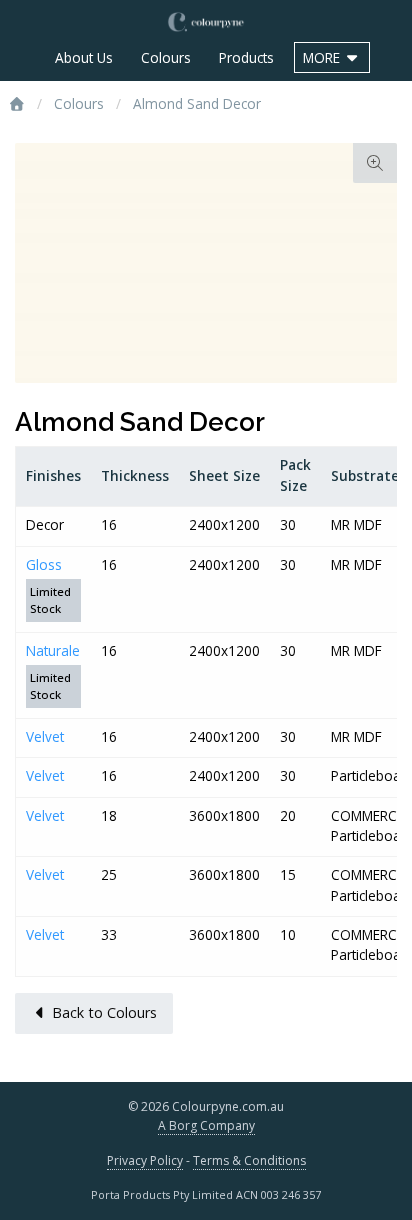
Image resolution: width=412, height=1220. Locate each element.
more (323, 57)
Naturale (53, 650)
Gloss (44, 564)
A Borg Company (206, 1125)
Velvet (45, 736)
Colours (166, 57)
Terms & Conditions (249, 1160)
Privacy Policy (145, 1160)
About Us (84, 57)
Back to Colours (102, 1012)
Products (246, 57)
